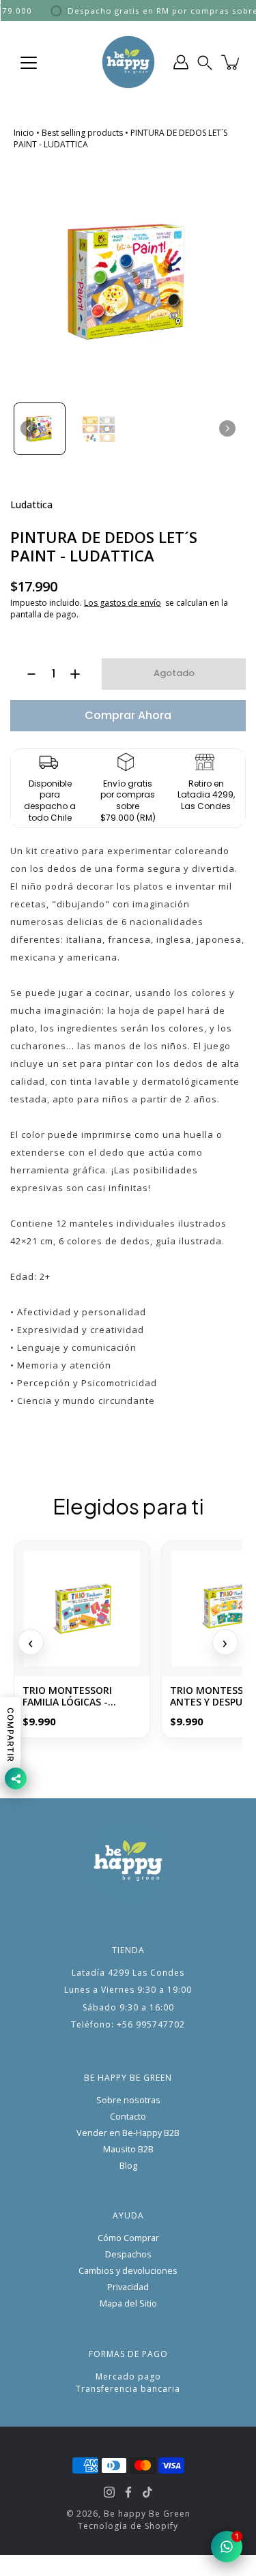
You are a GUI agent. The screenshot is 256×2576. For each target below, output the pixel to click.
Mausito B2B (128, 2149)
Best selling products (82, 133)
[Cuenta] (181, 62)
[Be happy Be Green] (128, 62)
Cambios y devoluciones (128, 2271)
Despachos (128, 2254)
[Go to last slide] (29, 428)
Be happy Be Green (147, 2514)
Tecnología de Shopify (128, 2526)
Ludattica (31, 504)
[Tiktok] (147, 2492)
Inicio (24, 133)
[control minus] (25, 674)
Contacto (128, 2117)
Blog (128, 2166)
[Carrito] (231, 62)
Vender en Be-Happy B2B (128, 2133)
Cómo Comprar (128, 2238)
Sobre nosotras (128, 2100)
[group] (40, 428)
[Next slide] (227, 428)
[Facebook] (128, 2492)
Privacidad (128, 2287)
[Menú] (29, 63)
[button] (205, 62)
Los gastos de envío (123, 603)
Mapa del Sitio (128, 2303)
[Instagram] (109, 2492)
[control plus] (82, 674)
